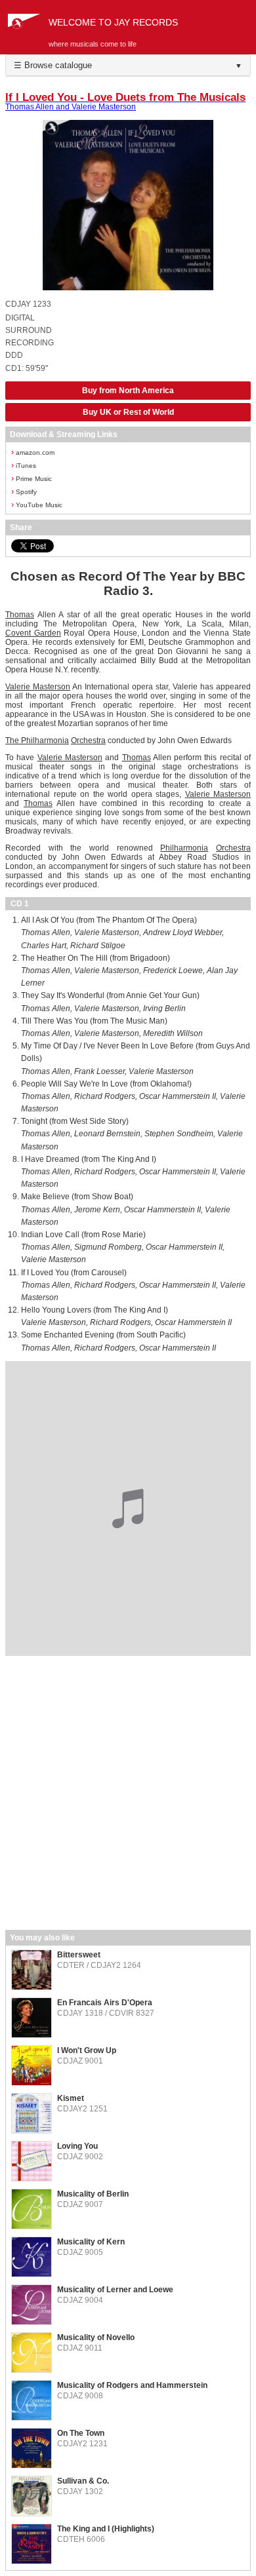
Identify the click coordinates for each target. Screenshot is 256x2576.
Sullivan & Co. (83, 2481)
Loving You (77, 2146)
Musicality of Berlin (93, 2194)
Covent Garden (33, 633)
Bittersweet (79, 1955)
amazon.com (33, 452)
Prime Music (32, 478)
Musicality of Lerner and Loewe (115, 2290)
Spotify (24, 491)
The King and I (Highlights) (106, 2529)
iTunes (24, 465)
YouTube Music (37, 504)
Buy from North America (128, 391)
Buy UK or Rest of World (128, 412)
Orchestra (88, 740)
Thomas (20, 615)
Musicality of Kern (91, 2242)
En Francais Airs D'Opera (105, 2003)
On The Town (81, 2433)
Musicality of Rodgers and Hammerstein (132, 2385)
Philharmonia (45, 740)
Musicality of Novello (96, 2337)
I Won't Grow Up (87, 2050)
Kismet (71, 2098)
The (13, 740)
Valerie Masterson (38, 687)
